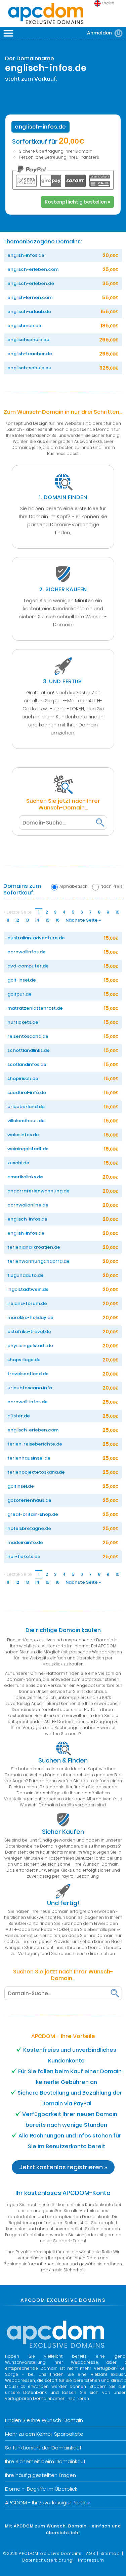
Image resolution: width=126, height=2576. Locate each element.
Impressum (91, 2560)
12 (17, 920)
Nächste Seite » (83, 920)
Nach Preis (112, 886)
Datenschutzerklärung (47, 2560)
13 (27, 920)
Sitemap (110, 2553)
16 (57, 920)
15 (47, 920)
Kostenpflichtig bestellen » (77, 202)
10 (117, 912)
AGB (91, 2553)
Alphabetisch (74, 886)
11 (8, 920)
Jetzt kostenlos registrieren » (63, 2167)
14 (37, 920)
